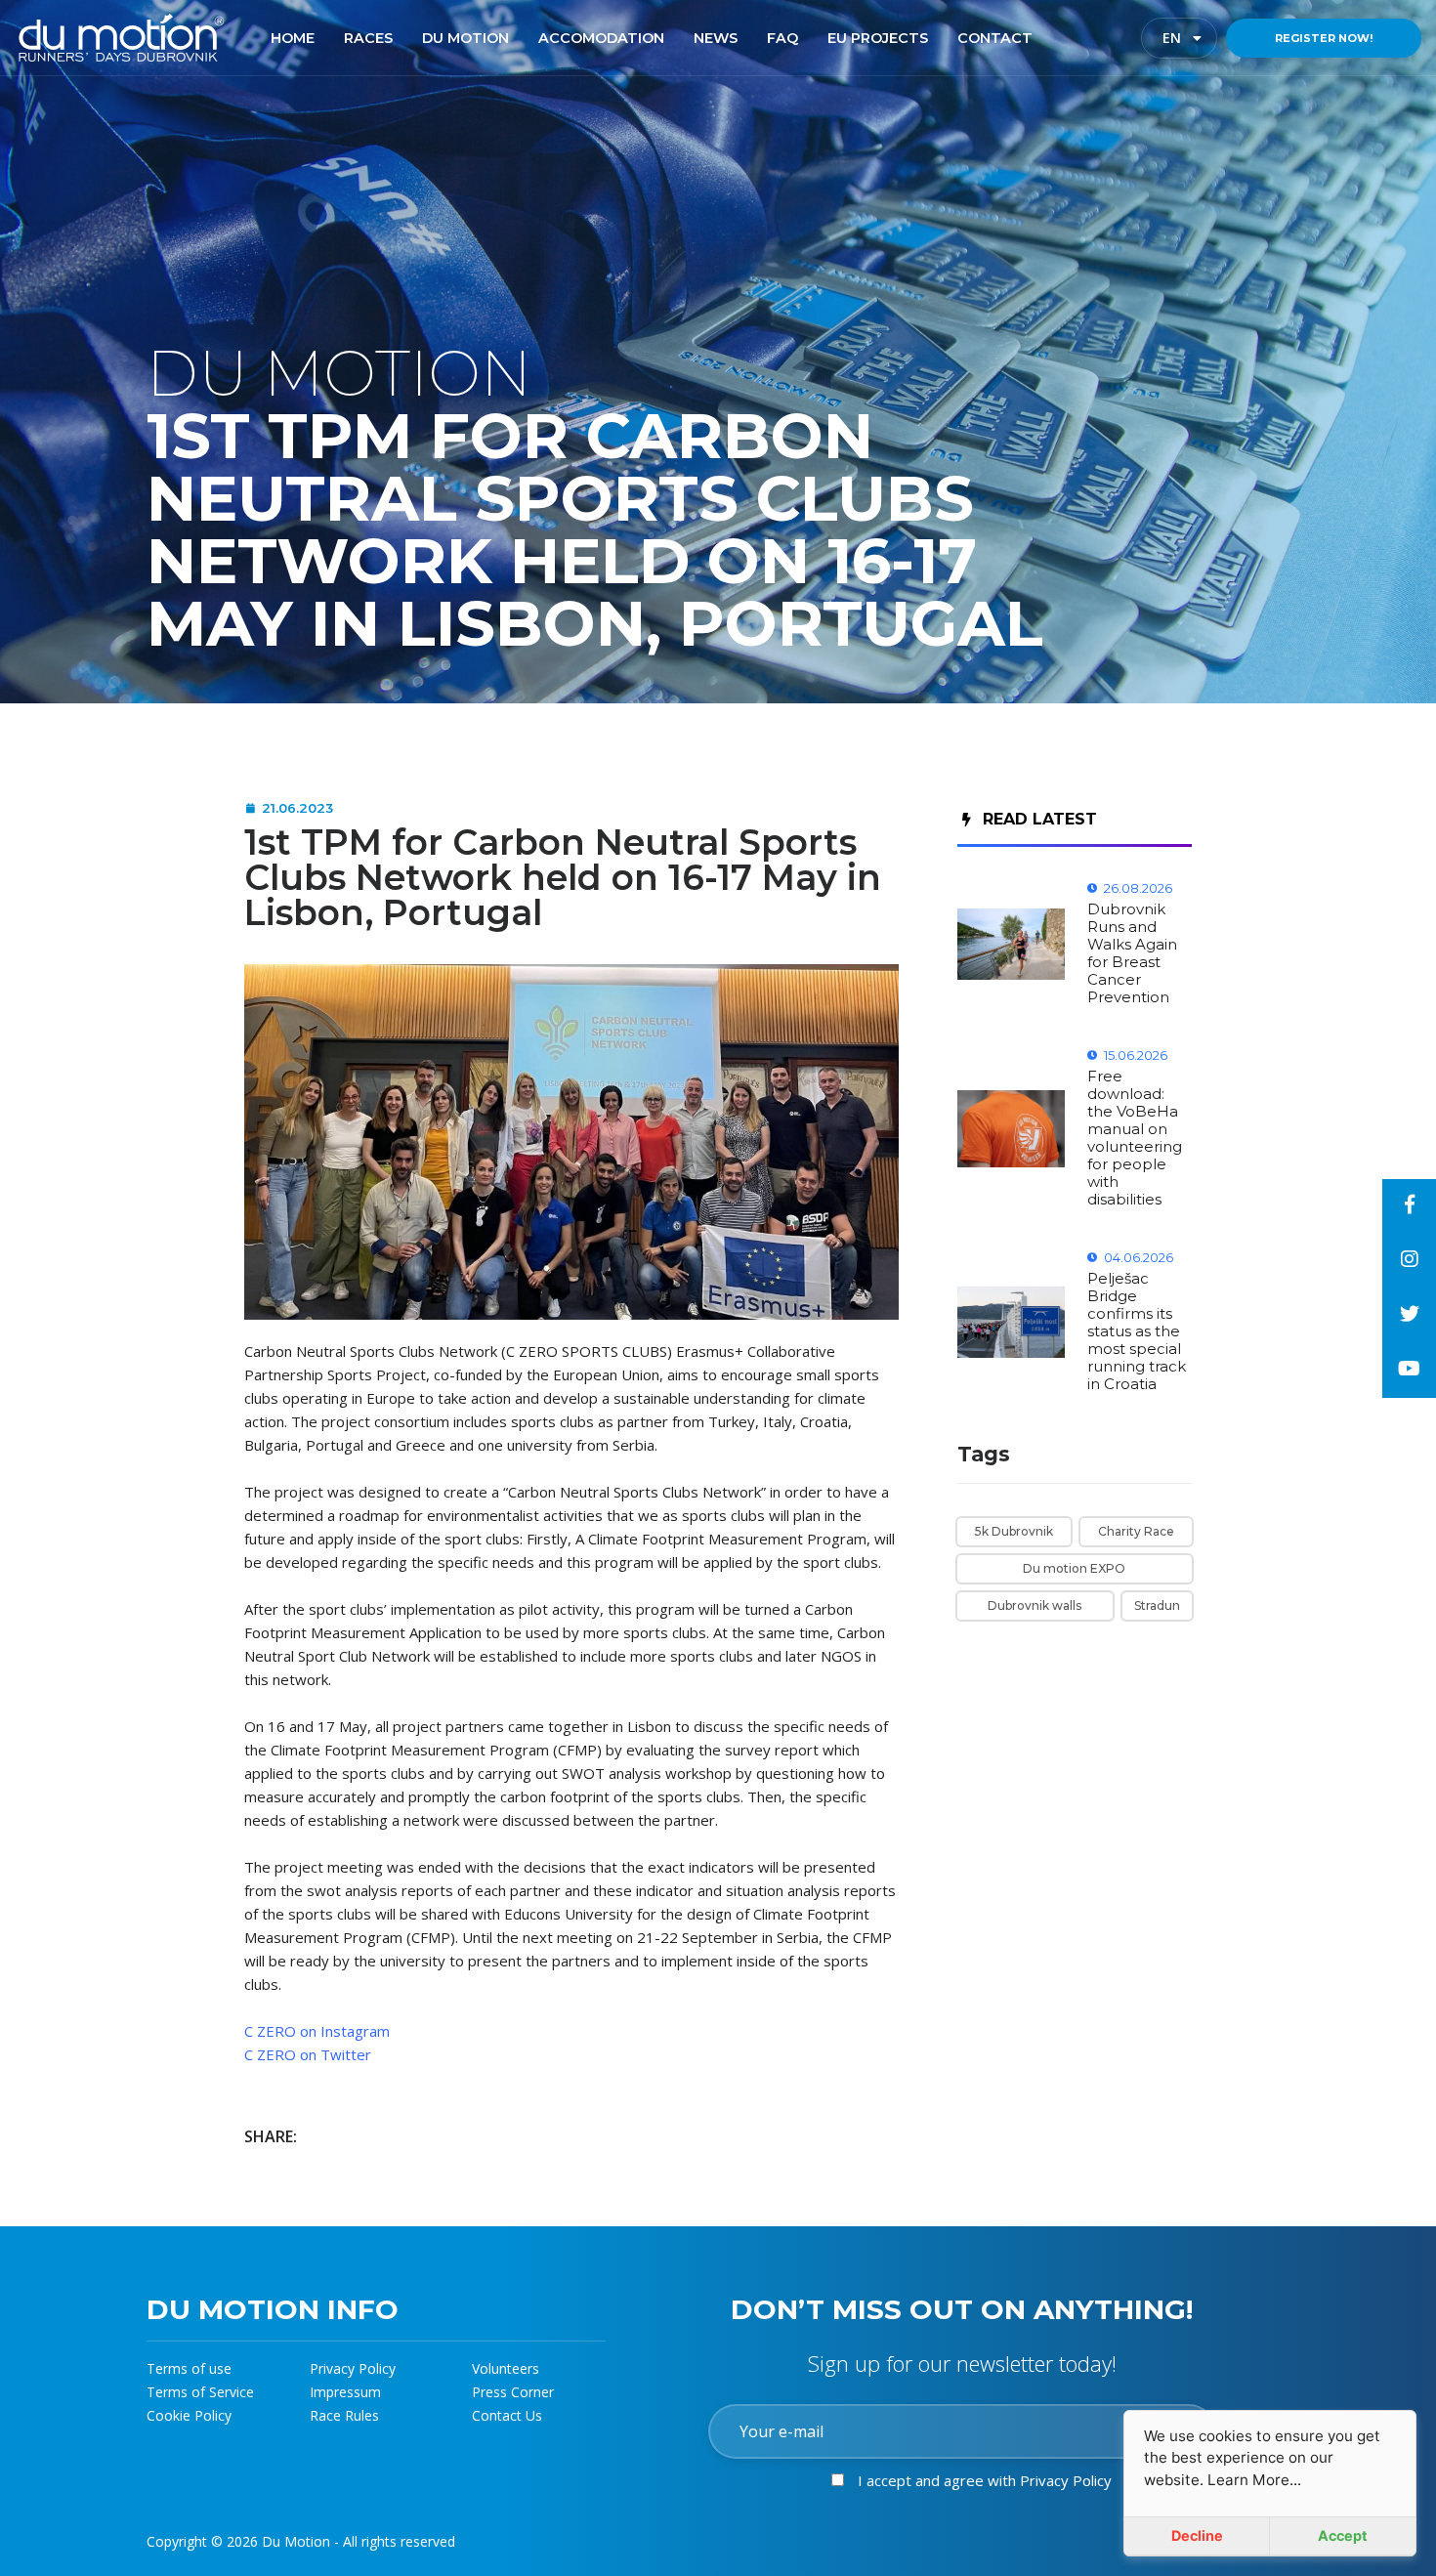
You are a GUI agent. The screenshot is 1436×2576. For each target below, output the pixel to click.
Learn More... (1254, 2480)
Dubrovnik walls (1035, 1605)
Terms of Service (200, 2392)
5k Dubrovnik (1014, 1531)
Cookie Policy (189, 2415)
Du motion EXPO (1074, 1568)
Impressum (345, 2392)
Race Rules (344, 2415)
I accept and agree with (985, 2480)
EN (1188, 38)
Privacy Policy (353, 2368)
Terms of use (189, 2368)
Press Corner (513, 2392)
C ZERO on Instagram (317, 2031)
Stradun (1157, 1605)
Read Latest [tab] (1040, 819)
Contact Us (507, 2415)
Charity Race (1136, 1531)
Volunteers (506, 2368)
